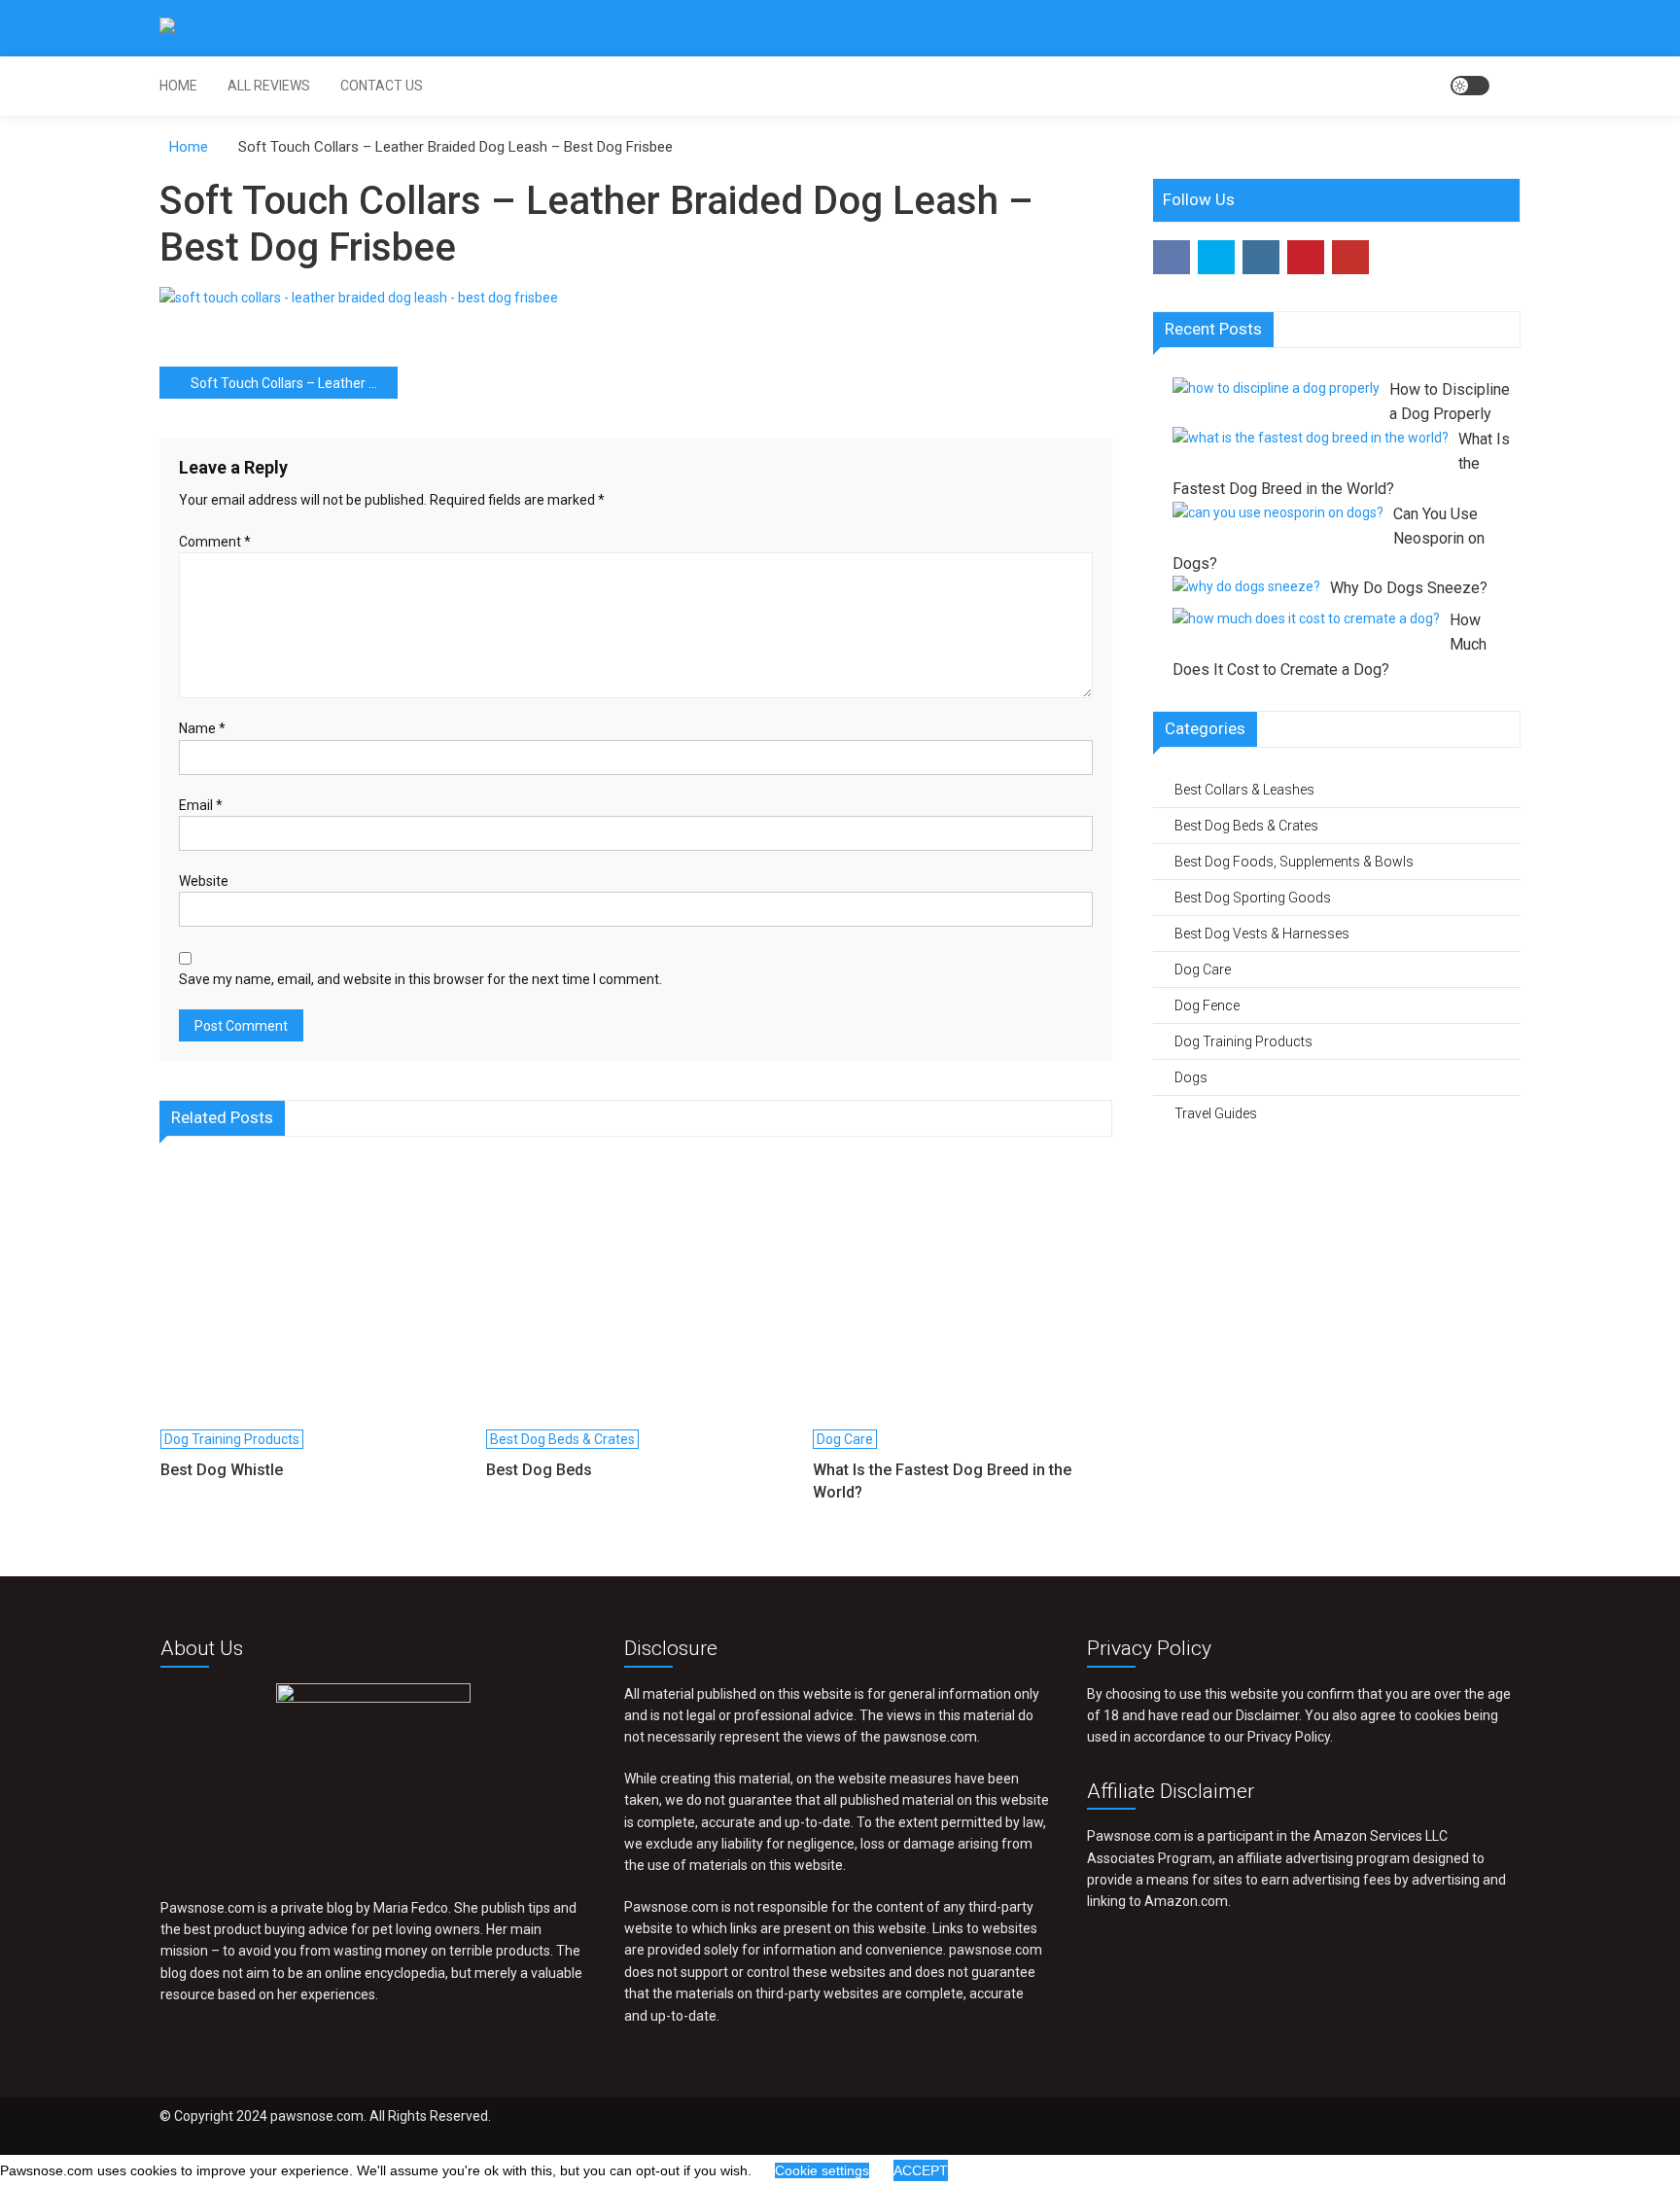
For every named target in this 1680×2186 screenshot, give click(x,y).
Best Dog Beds (539, 1470)
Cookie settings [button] (822, 2170)
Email (201, 805)
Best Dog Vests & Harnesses (1262, 934)
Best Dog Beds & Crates (562, 1439)
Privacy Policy (1289, 1737)
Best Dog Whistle (222, 1470)
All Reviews (269, 86)
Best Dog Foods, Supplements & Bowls (1294, 862)
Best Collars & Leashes (1244, 790)
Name (202, 728)
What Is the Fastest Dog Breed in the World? (942, 1481)
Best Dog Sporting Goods (1253, 898)
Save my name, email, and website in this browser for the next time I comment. (420, 979)
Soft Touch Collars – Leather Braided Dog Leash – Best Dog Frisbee (294, 383)
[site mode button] (1470, 86)
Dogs (1191, 1077)
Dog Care (845, 1439)
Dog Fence (1207, 1005)
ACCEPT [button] (921, 2170)
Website (204, 881)
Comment (215, 542)
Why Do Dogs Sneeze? (1409, 588)
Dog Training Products (232, 1439)
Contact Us (382, 86)
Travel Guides (1216, 1113)
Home (178, 86)
